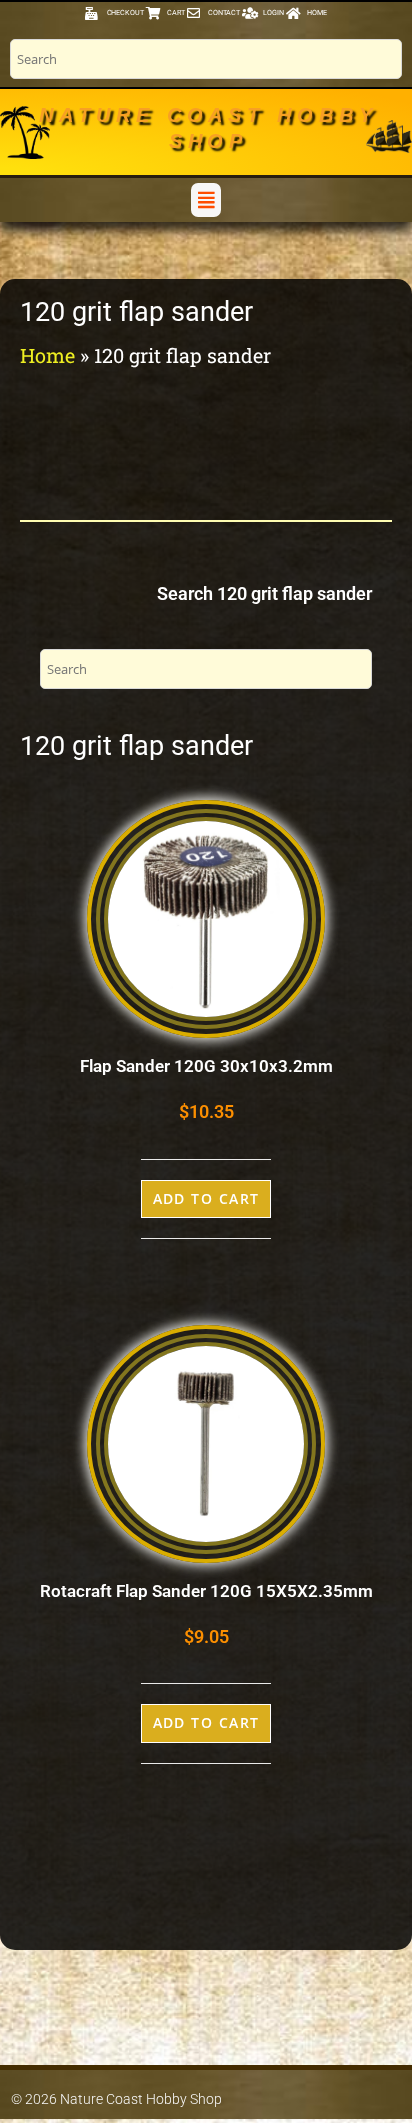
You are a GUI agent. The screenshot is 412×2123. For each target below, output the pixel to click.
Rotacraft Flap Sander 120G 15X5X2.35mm (206, 1591)
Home (47, 355)
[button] (206, 199)
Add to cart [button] (206, 1198)
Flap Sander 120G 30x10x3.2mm (206, 1066)
